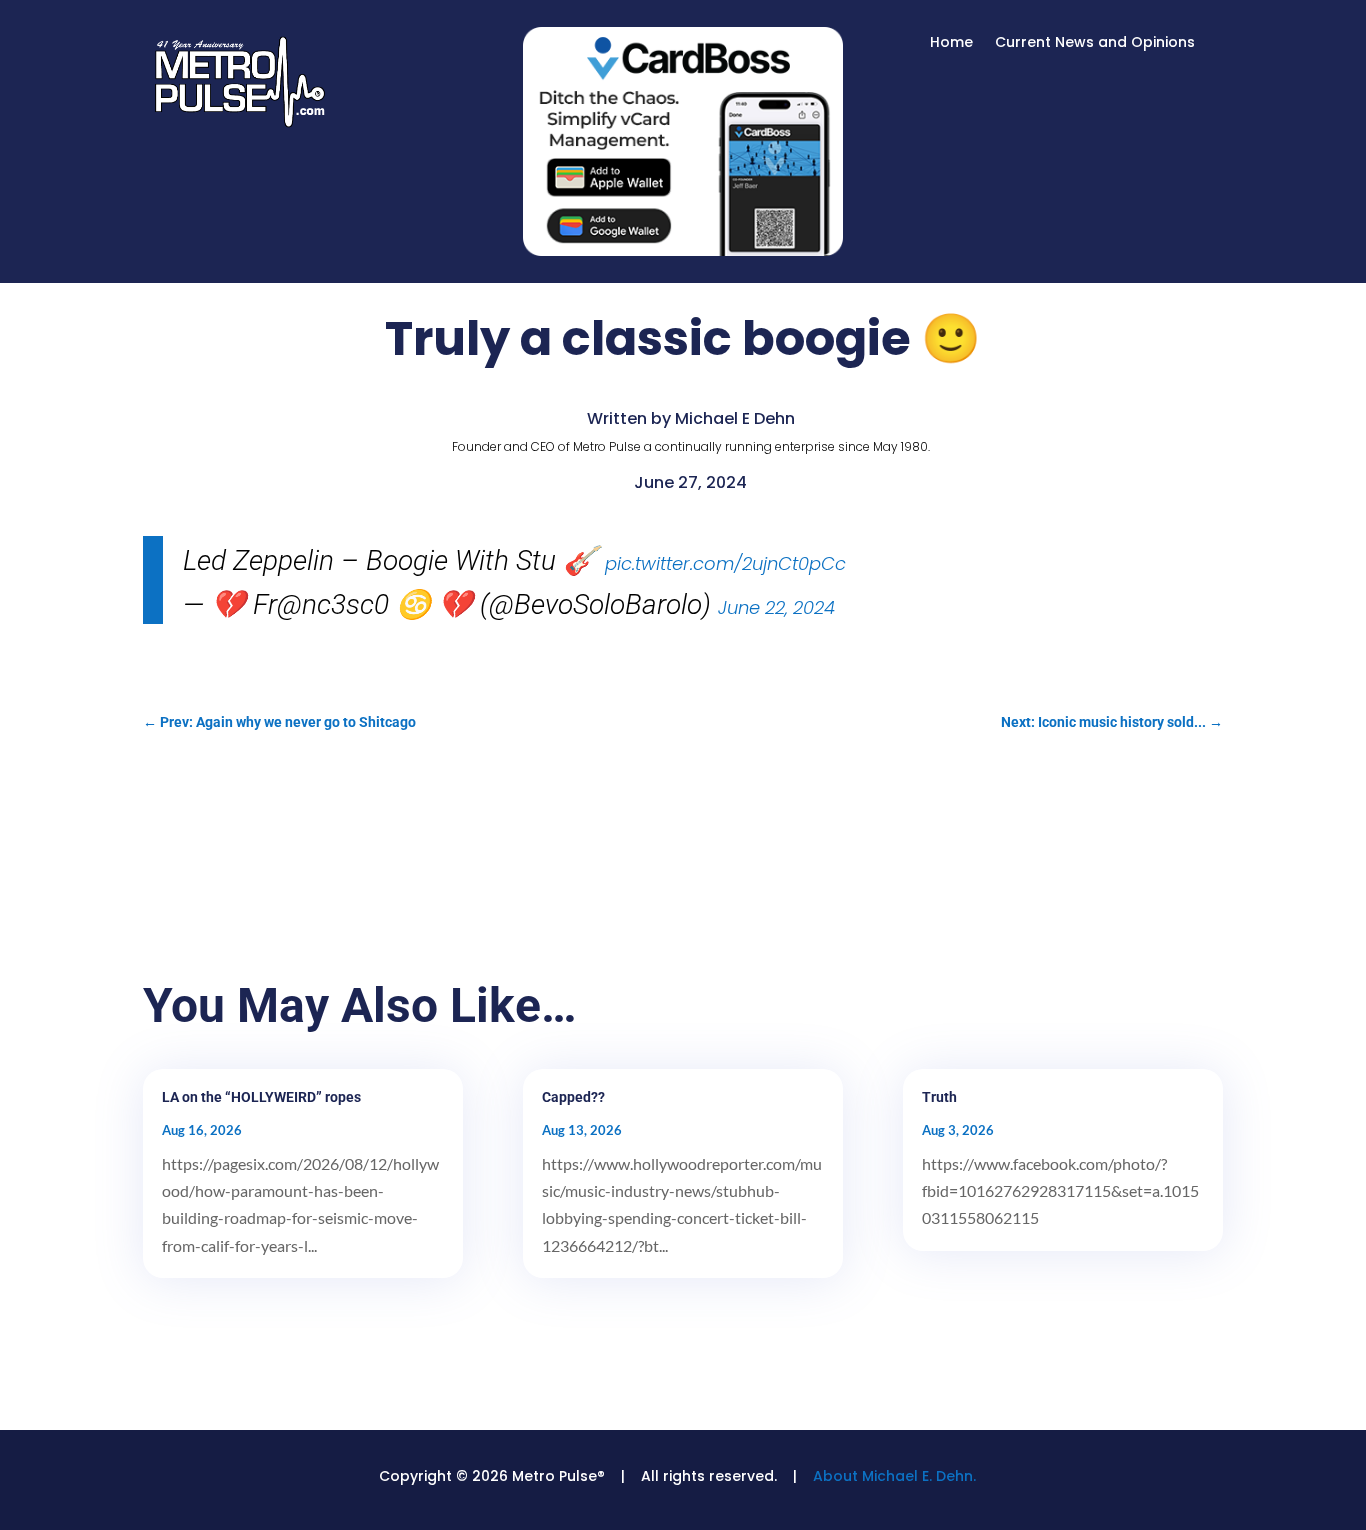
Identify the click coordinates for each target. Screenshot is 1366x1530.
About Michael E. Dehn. (894, 1476)
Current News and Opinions (1095, 43)
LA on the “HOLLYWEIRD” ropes (261, 1097)
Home (951, 43)
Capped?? (573, 1097)
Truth (939, 1097)
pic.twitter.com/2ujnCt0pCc (725, 563)
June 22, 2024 (776, 607)
